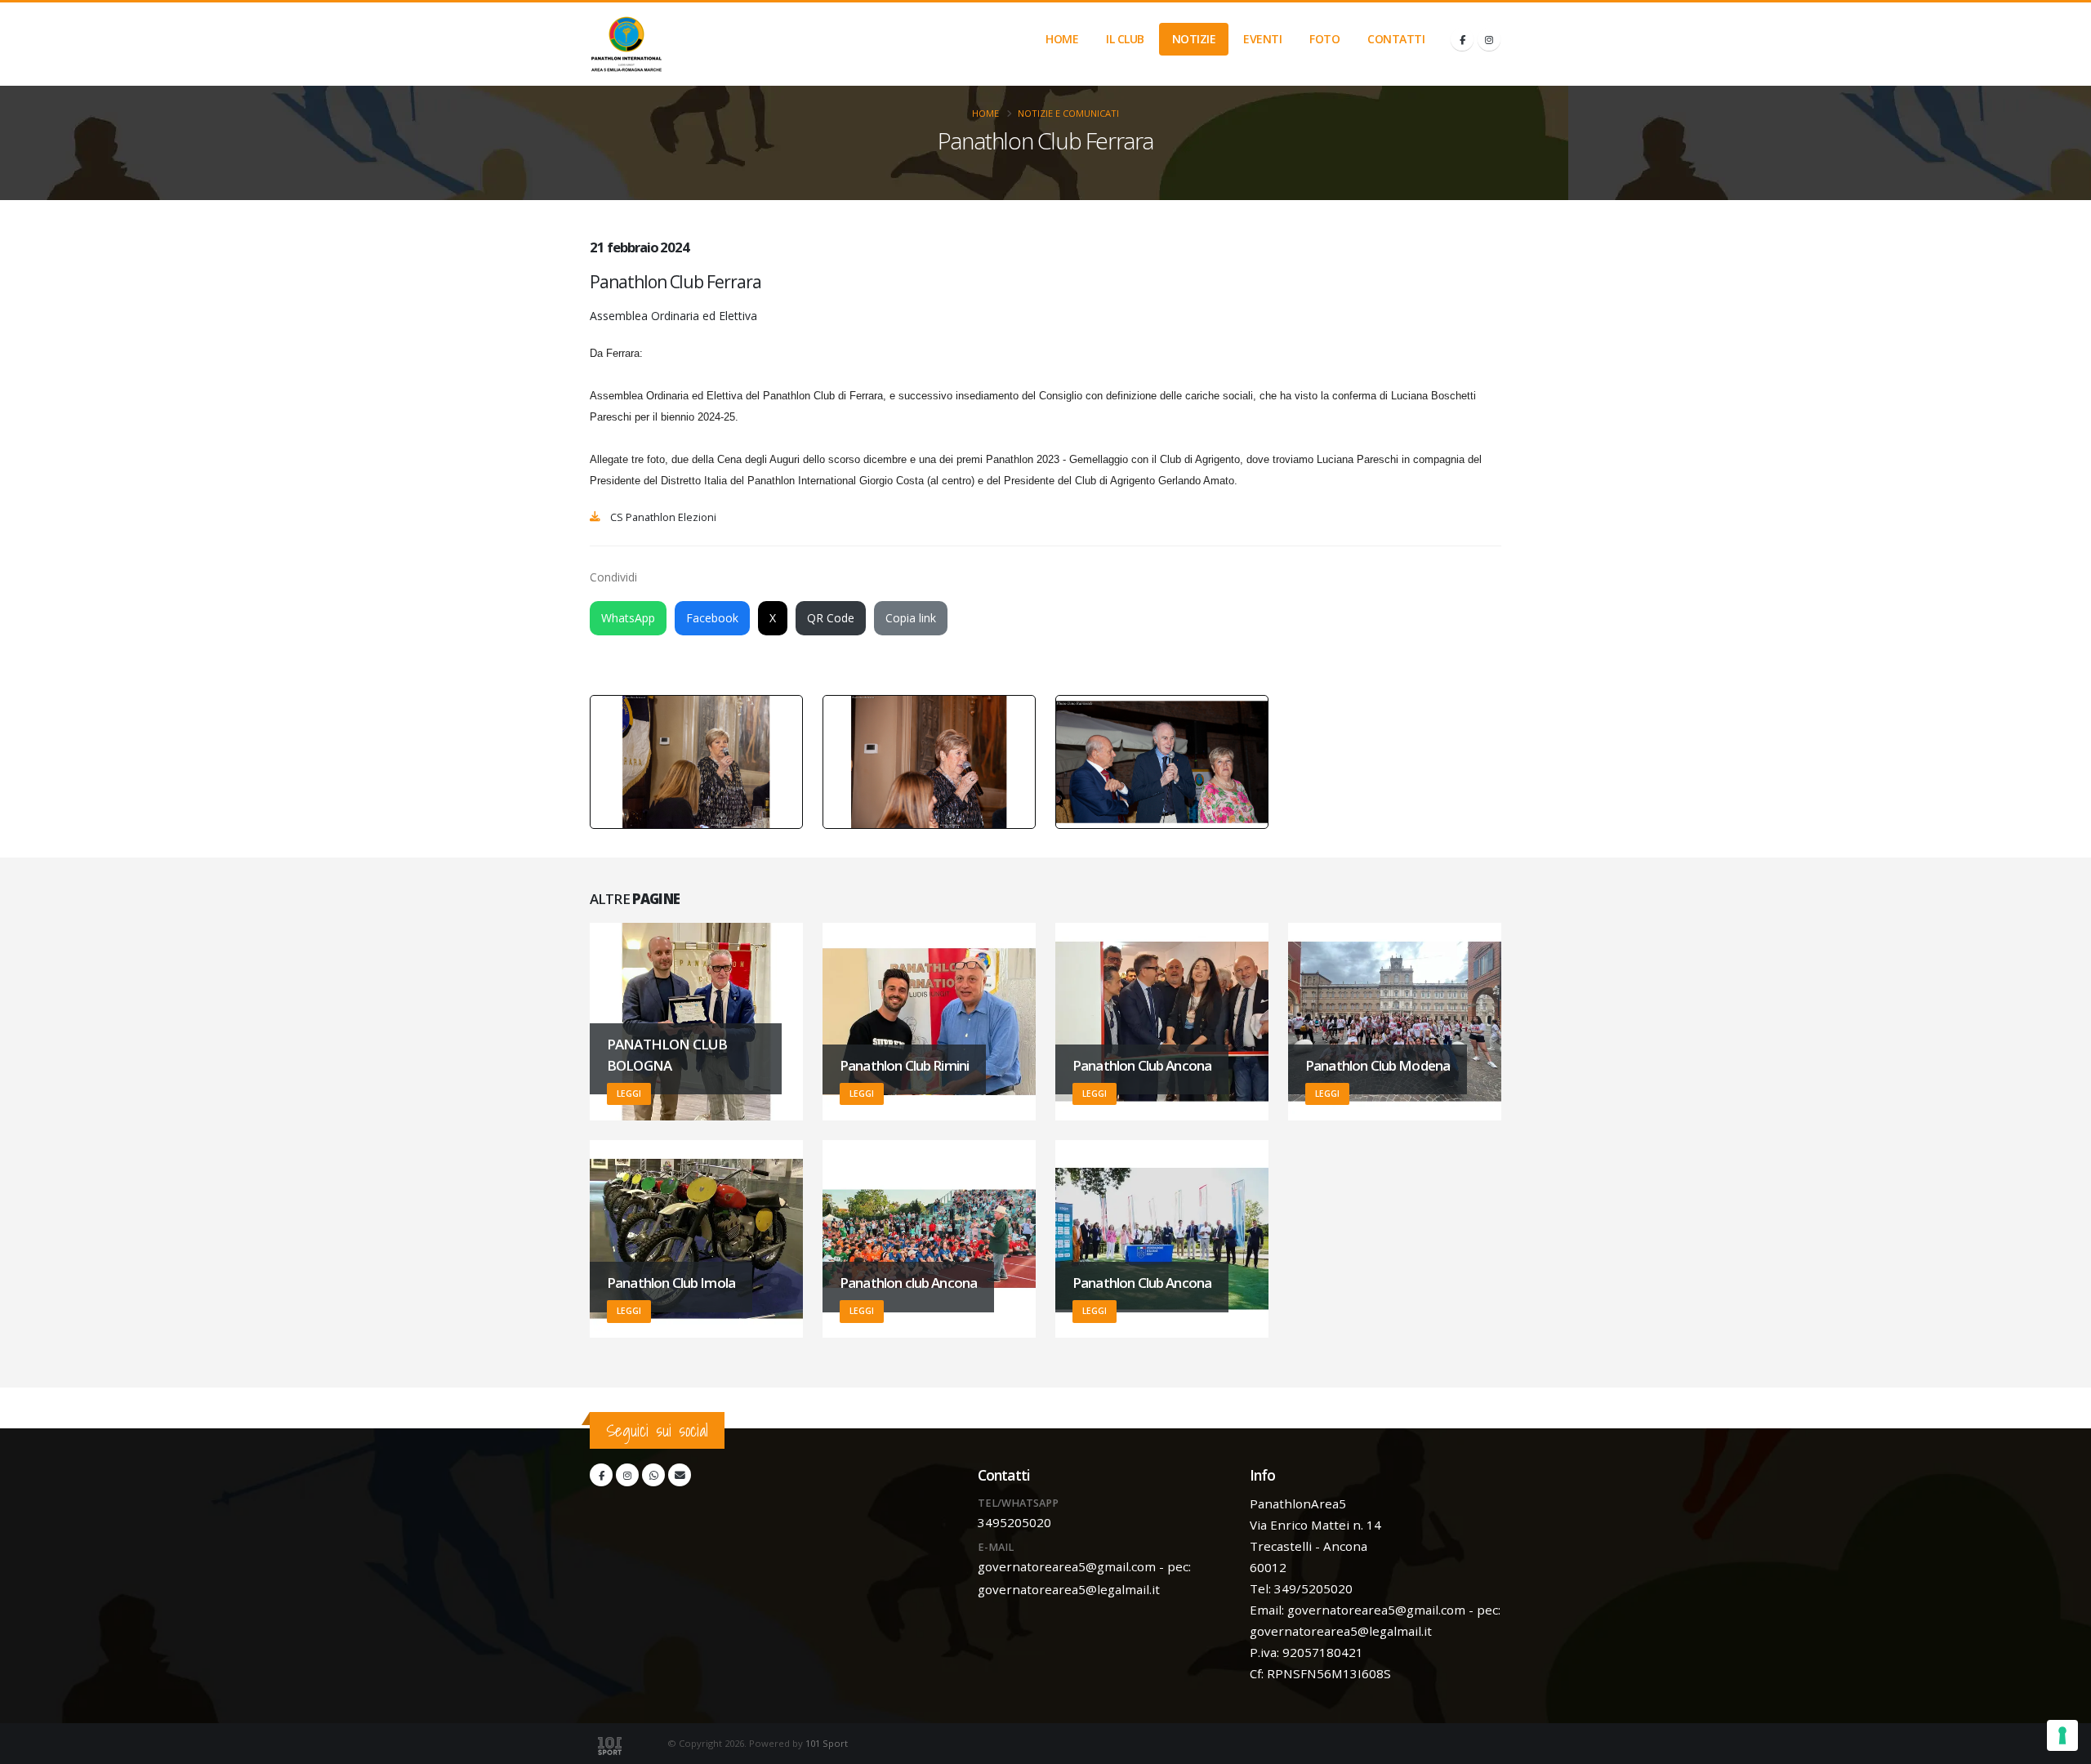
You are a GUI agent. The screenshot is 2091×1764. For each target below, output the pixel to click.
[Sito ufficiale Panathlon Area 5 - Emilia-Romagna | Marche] (626, 44)
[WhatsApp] (653, 1475)
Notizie (1194, 39)
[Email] (680, 1475)
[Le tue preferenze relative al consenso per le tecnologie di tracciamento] (2062, 1735)
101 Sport (827, 1743)
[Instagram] (1489, 39)
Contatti (1396, 39)
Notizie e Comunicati (1068, 113)
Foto (1324, 39)
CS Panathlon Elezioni (663, 517)
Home (1062, 39)
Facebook (712, 618)
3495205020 (1014, 1522)
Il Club (1125, 39)
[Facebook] (1462, 39)
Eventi (1262, 39)
